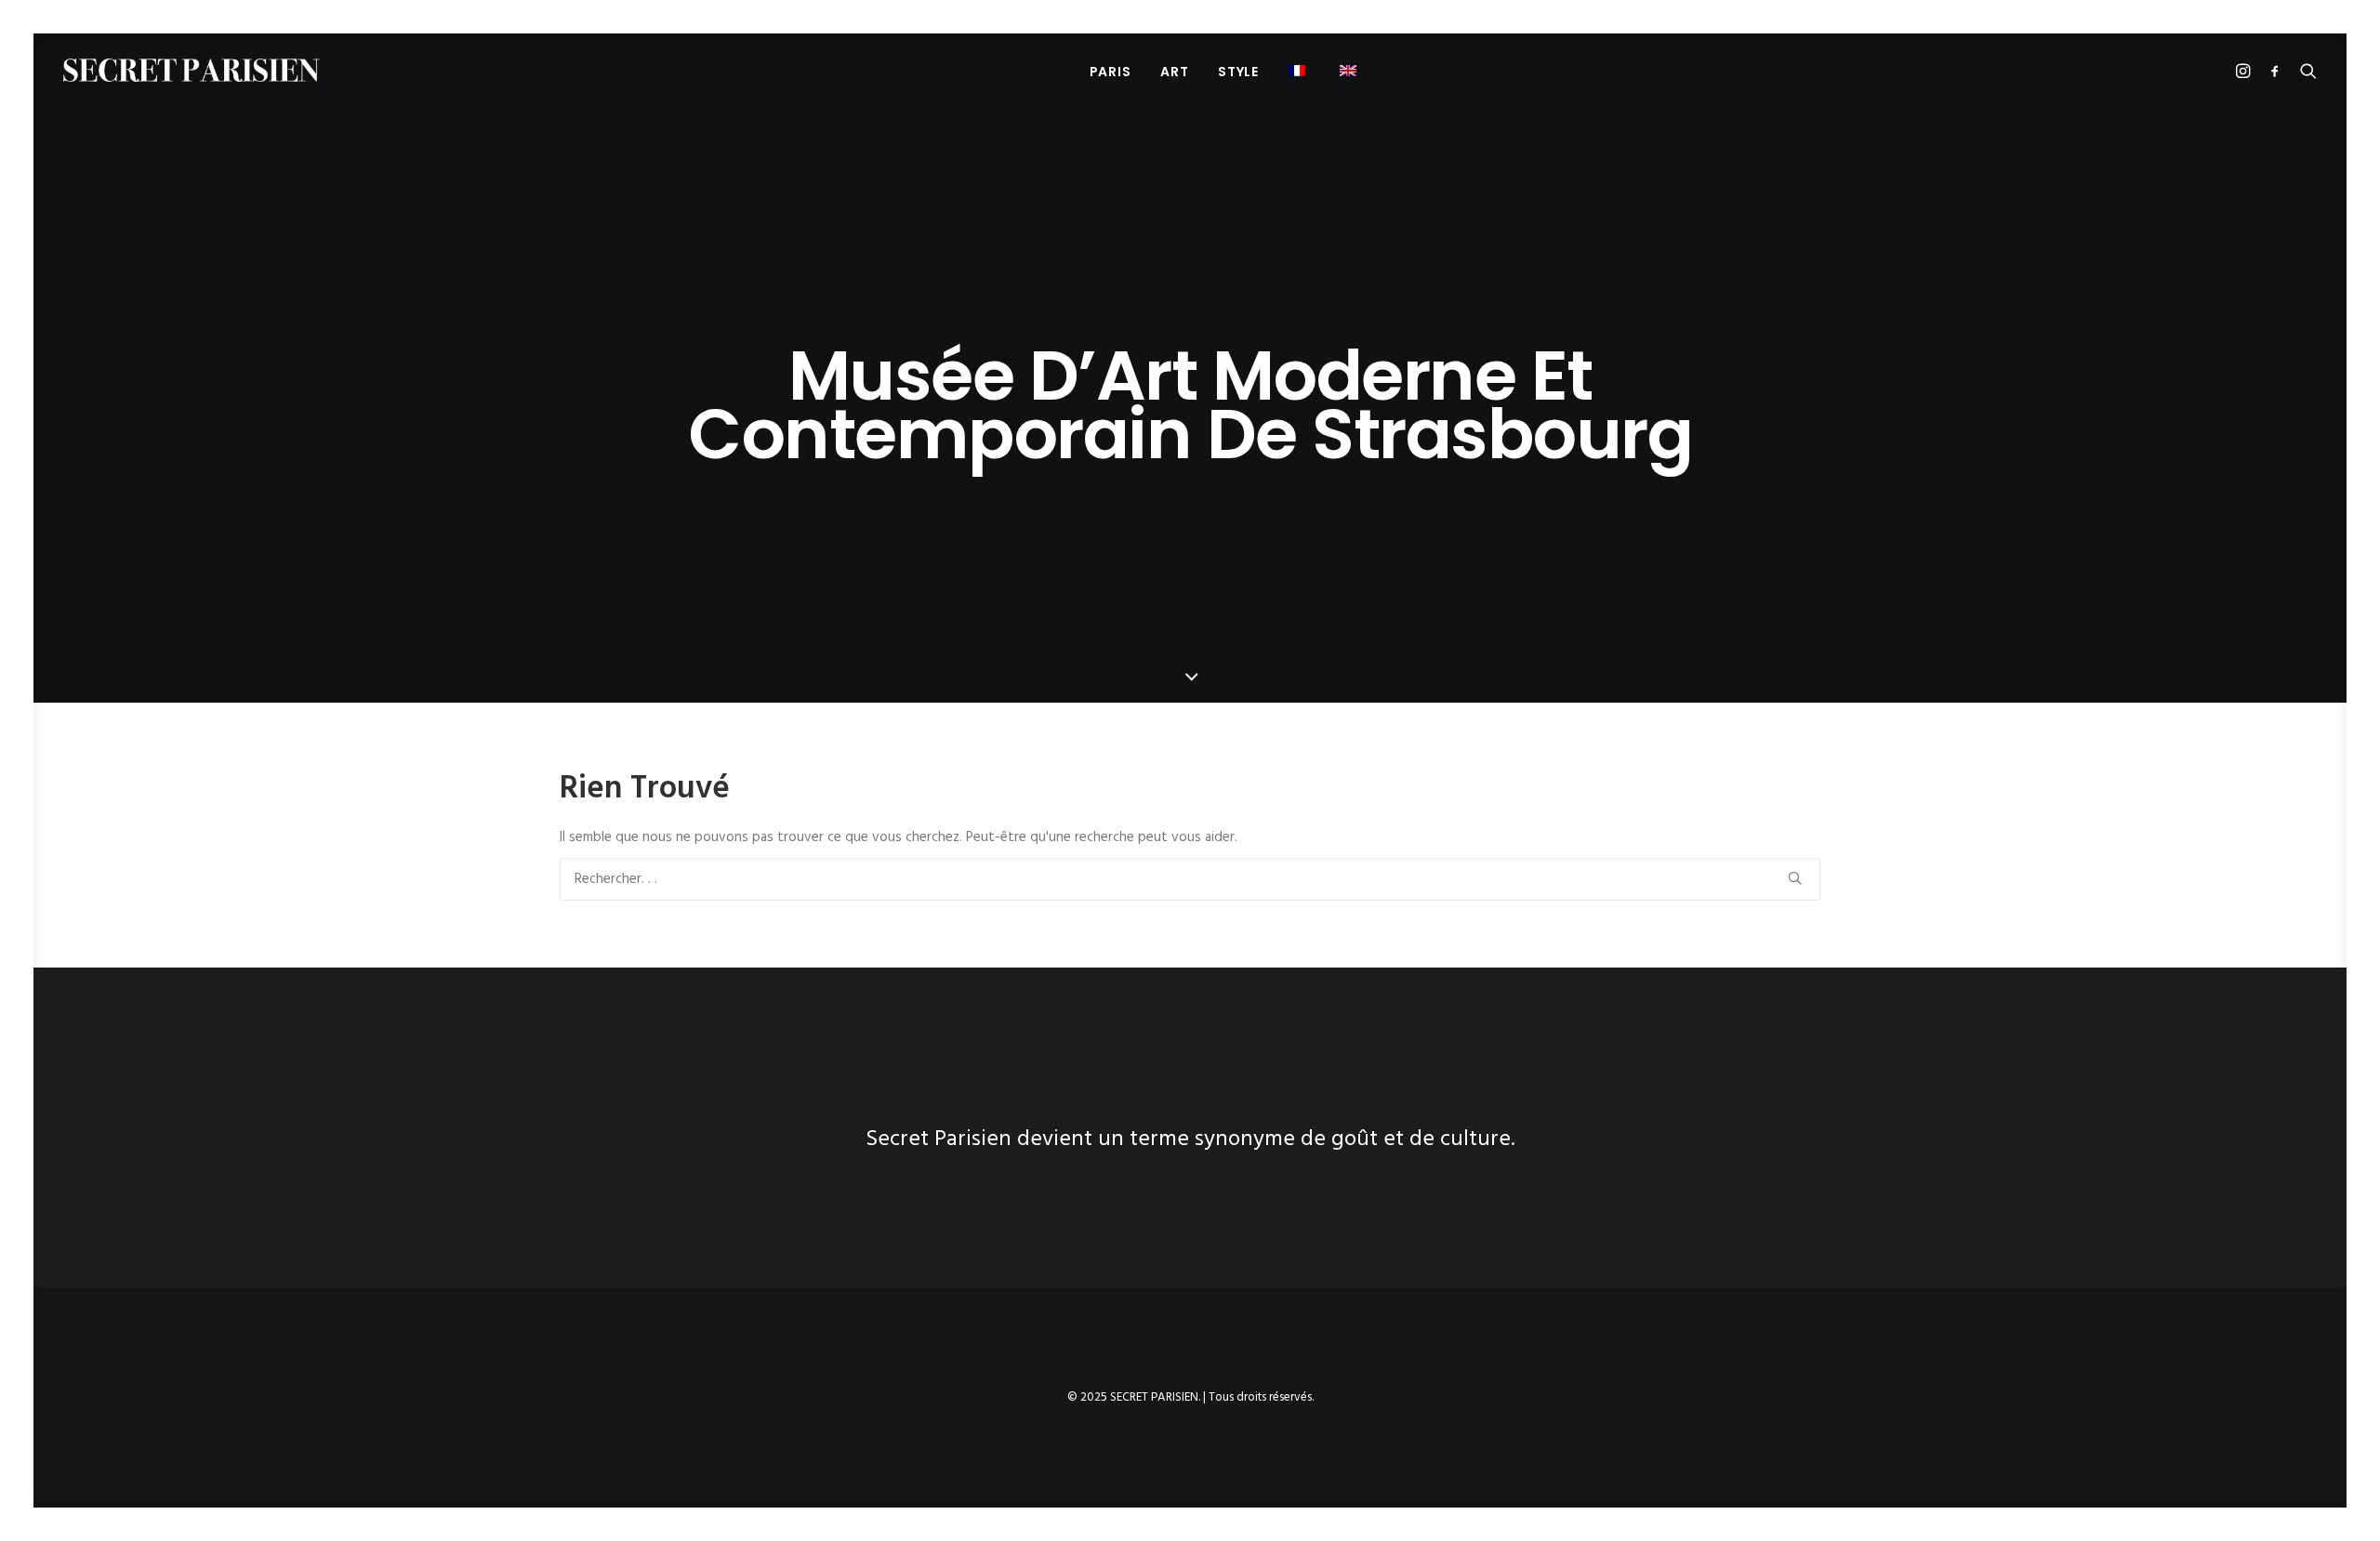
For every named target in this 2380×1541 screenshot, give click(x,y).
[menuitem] (1111, 71)
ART (1174, 72)
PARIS (1111, 72)
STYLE (1238, 72)
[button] (1299, 70)
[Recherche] (1190, 879)
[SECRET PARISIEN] (192, 70)
